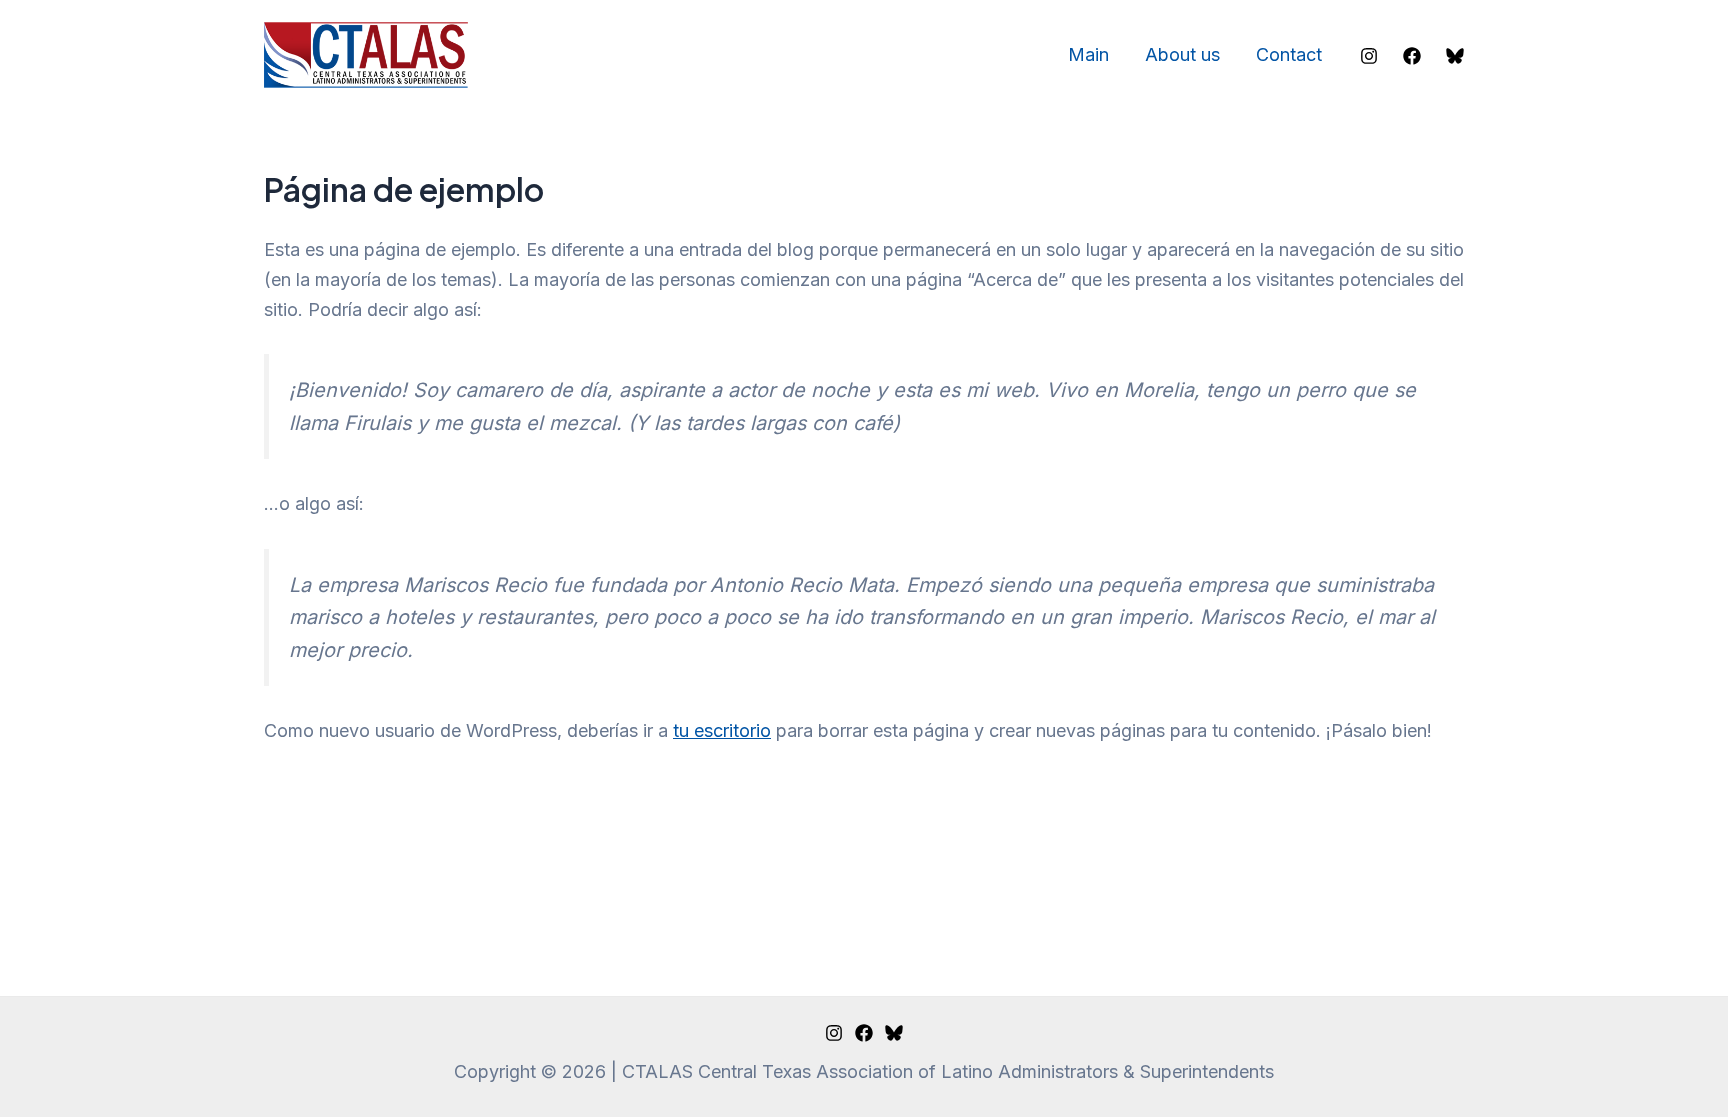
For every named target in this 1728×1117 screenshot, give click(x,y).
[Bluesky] (1455, 56)
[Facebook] (1412, 56)
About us (1182, 54)
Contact (1289, 54)
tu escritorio (722, 730)
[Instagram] (1369, 56)
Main (1088, 54)
